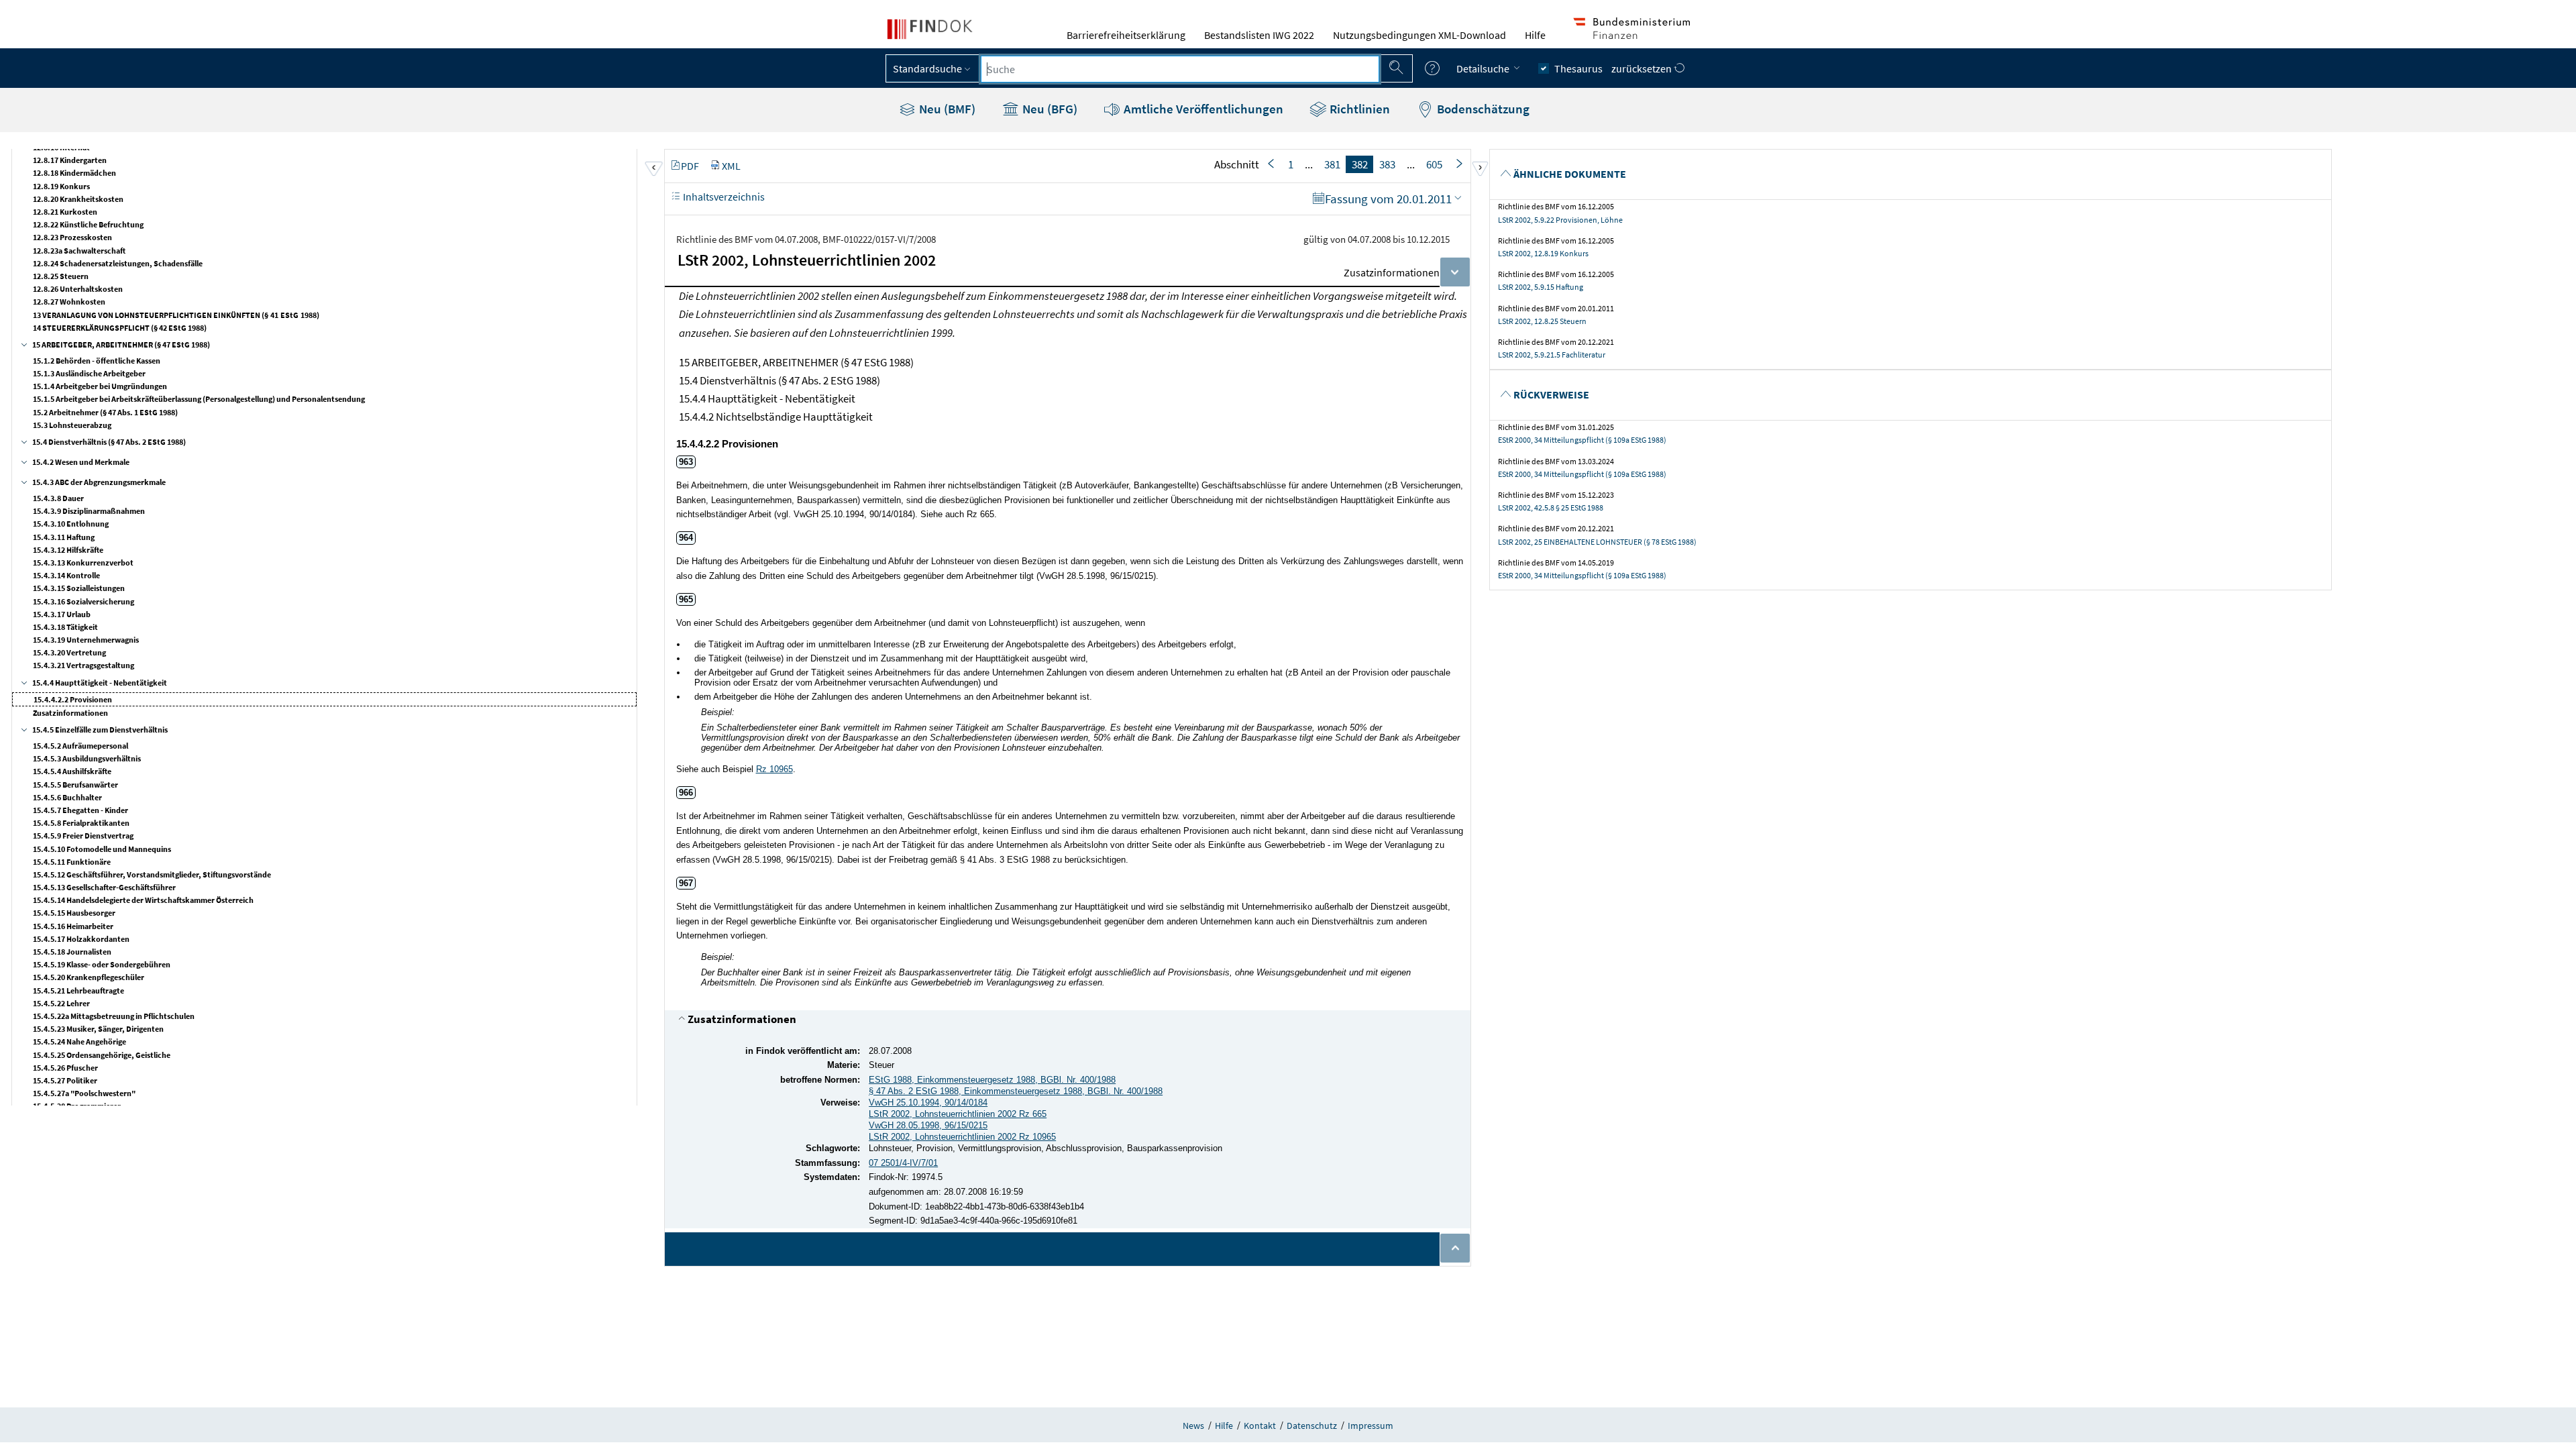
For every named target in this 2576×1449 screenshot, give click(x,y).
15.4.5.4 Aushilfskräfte (72, 771)
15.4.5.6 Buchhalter (67, 797)
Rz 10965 (774, 769)
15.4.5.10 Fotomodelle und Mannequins (102, 849)
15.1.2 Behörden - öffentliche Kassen (97, 361)
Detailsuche (1484, 68)
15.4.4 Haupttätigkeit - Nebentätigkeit (100, 683)
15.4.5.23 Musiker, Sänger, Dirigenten (98, 1029)
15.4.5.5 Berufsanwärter (75, 785)
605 (1434, 164)
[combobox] (1180, 69)
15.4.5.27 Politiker (65, 1080)
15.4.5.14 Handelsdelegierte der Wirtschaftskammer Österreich (143, 900)
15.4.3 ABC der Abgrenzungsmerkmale (99, 482)
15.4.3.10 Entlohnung (71, 524)
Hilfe (1535, 35)
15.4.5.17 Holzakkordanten (81, 939)
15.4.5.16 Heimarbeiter (73, 926)
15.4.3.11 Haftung (64, 537)
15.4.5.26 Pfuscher (65, 1068)
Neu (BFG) (1049, 109)
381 (1332, 164)
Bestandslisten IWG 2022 (1259, 35)
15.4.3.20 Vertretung (69, 652)
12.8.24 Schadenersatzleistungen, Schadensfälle (118, 263)
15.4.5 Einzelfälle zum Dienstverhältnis (100, 730)
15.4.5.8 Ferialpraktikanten (81, 823)
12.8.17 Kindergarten (70, 160)
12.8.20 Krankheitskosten (78, 199)
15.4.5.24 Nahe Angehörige (79, 1041)
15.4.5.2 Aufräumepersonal (80, 746)
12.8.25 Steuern (61, 276)
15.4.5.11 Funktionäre (72, 862)
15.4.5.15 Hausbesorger (74, 913)
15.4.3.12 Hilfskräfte (68, 550)
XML (731, 166)
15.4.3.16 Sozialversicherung (84, 601)
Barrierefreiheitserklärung (1126, 35)
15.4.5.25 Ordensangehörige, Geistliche (102, 1055)
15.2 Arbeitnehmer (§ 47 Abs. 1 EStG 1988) (105, 412)
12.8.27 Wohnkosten (69, 302)
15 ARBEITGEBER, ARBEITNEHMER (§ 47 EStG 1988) (121, 344)
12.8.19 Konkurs (61, 186)
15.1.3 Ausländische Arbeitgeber (89, 373)
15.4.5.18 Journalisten (72, 952)
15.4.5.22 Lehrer (61, 1003)
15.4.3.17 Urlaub (62, 614)
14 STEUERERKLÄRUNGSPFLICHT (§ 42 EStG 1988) (120, 328)
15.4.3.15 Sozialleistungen (79, 588)
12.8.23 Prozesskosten (72, 237)
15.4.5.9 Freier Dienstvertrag (83, 836)
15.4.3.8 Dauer (58, 498)
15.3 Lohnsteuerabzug (72, 425)
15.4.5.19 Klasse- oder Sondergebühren (102, 964)
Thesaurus (1578, 68)
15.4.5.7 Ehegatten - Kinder (80, 810)
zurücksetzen (1643, 68)
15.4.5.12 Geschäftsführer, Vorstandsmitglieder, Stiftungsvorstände (152, 874)
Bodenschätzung (1482, 109)
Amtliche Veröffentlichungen (1202, 109)
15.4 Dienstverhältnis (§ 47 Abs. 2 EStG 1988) (109, 442)
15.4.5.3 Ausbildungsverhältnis (87, 758)
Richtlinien (1358, 109)
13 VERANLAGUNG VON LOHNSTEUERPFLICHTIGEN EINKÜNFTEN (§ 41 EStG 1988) (176, 315)
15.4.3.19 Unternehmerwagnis (86, 640)
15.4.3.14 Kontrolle (66, 575)
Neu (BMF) (946, 109)
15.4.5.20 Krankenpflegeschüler (89, 977)
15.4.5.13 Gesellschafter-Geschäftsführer (104, 887)
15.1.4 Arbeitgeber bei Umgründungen (100, 386)
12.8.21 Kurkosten (65, 212)
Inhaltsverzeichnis (723, 197)
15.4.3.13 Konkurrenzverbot (83, 562)
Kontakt (1260, 1426)
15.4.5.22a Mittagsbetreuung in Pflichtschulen (114, 1016)
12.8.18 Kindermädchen (74, 173)
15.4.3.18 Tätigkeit (65, 627)
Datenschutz (1312, 1426)
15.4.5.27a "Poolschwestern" (84, 1093)
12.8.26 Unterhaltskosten (78, 289)
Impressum (1371, 1426)
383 (1387, 164)
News (1193, 1426)
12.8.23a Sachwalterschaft (79, 251)
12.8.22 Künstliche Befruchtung (88, 224)
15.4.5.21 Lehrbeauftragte (78, 990)
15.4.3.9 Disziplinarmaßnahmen (89, 511)
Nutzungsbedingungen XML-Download (1419, 35)
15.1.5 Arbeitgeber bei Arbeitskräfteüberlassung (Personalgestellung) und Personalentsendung (199, 399)
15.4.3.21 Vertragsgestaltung (84, 665)
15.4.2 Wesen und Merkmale (81, 462)
